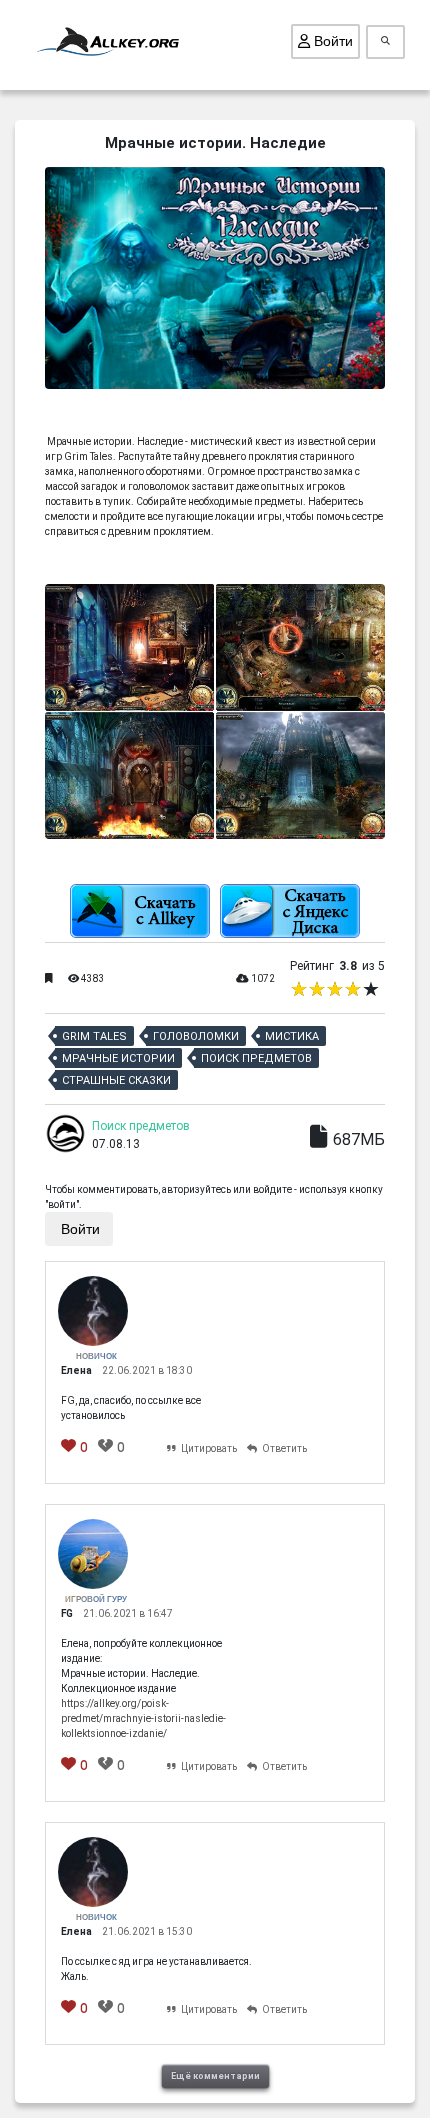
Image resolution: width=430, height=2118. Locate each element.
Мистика (292, 1036)
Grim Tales (94, 1036)
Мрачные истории (118, 1058)
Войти (331, 41)
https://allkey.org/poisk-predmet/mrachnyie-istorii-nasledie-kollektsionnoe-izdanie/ (143, 1718)
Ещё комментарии (215, 2076)
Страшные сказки (116, 1080)
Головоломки (196, 1036)
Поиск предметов (256, 1058)
